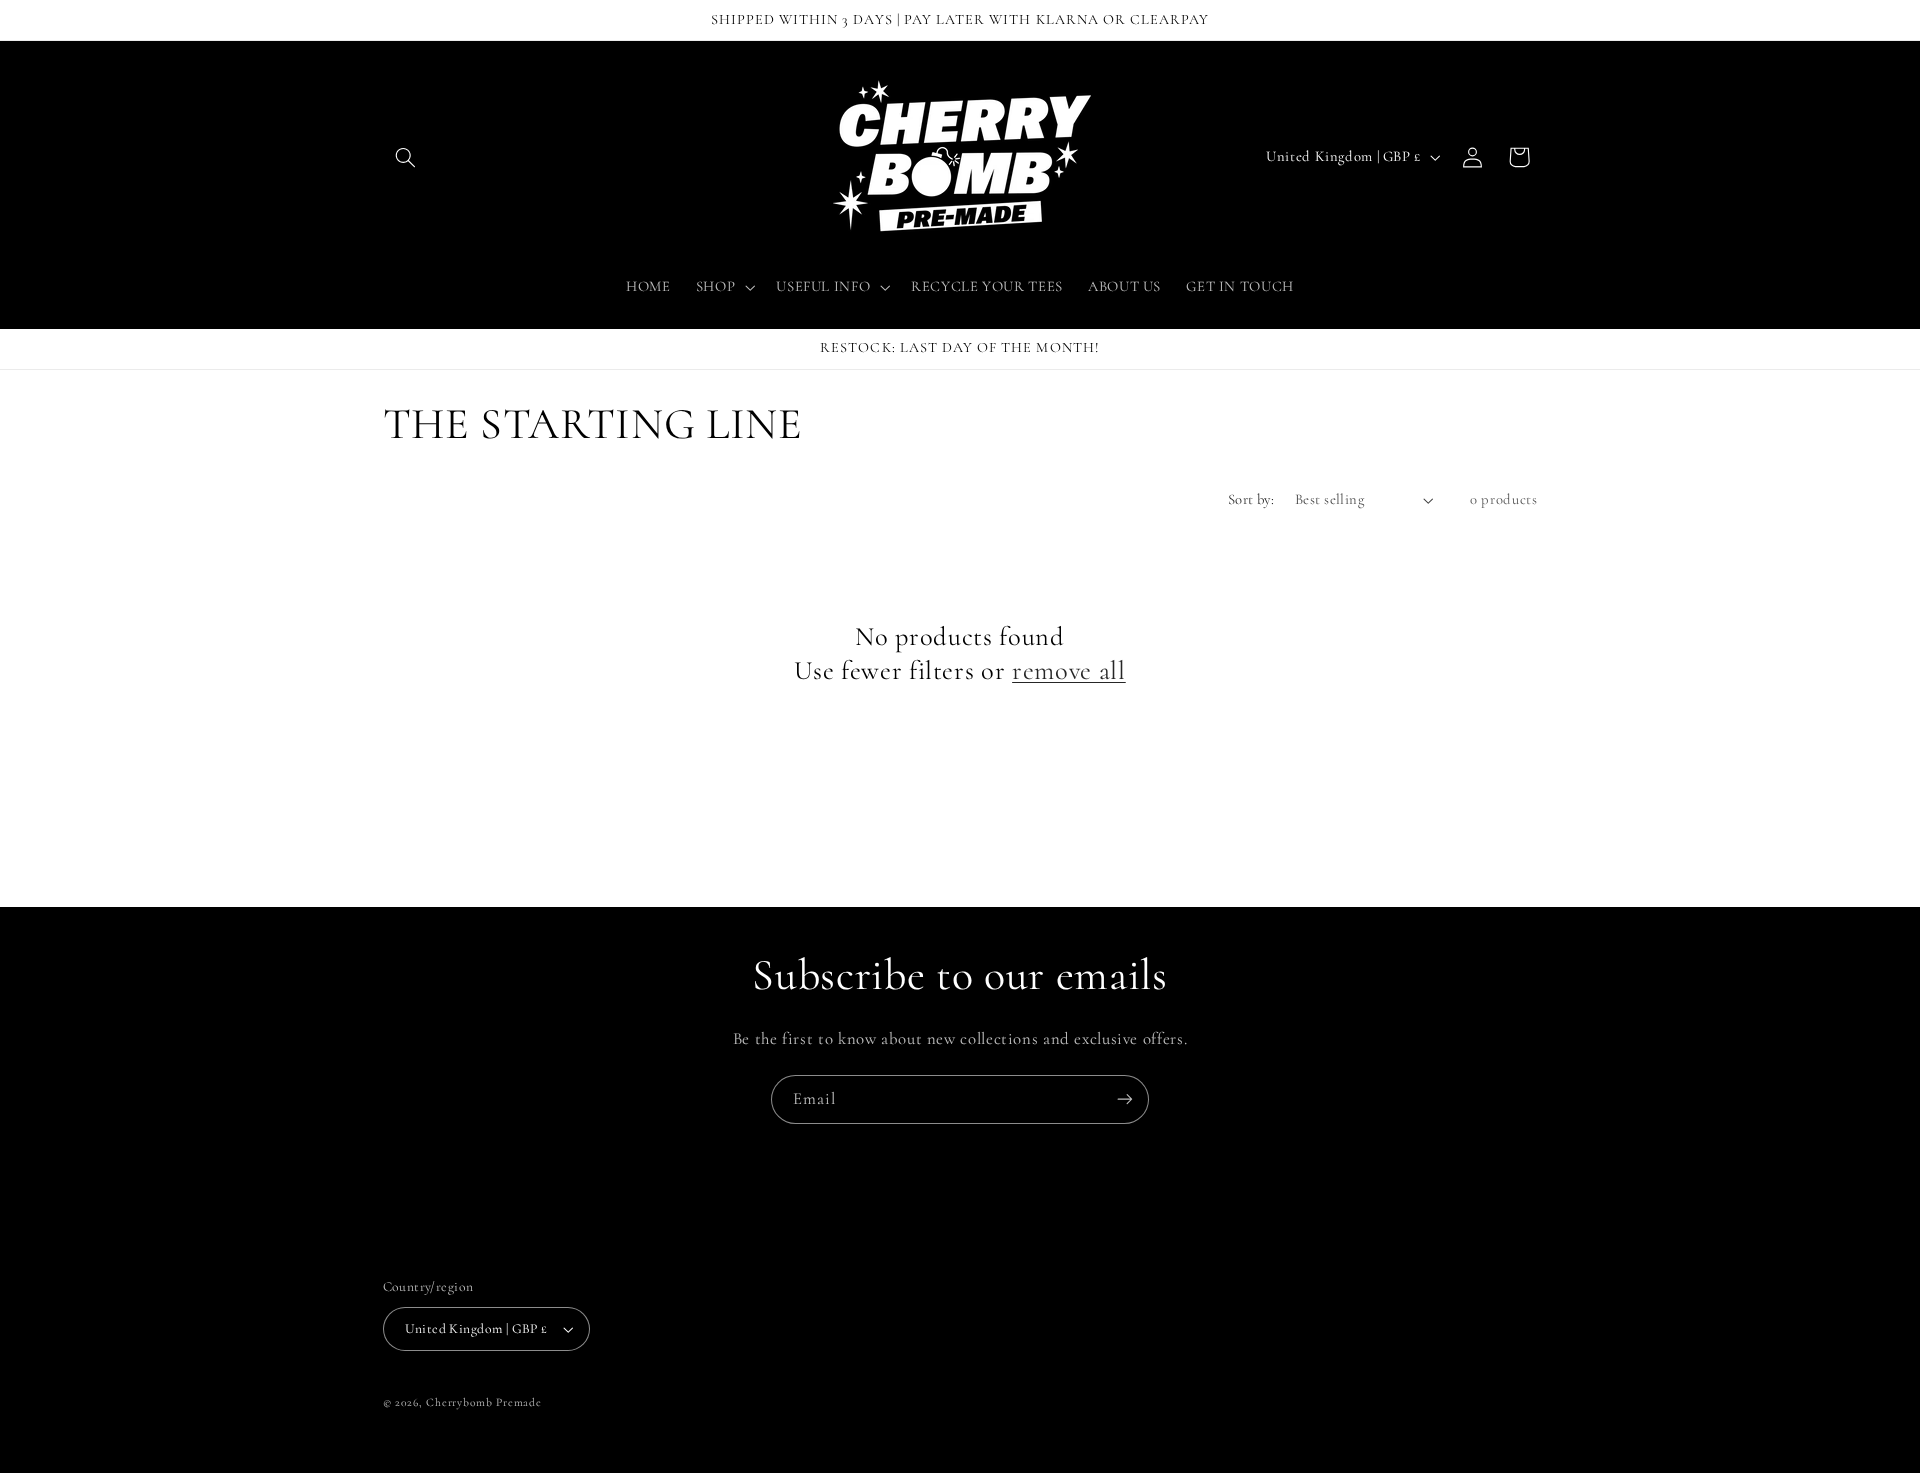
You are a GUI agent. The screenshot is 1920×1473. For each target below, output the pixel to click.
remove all (1069, 671)
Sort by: (1251, 499)
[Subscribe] (1125, 1099)
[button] (406, 157)
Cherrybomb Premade (483, 1402)
